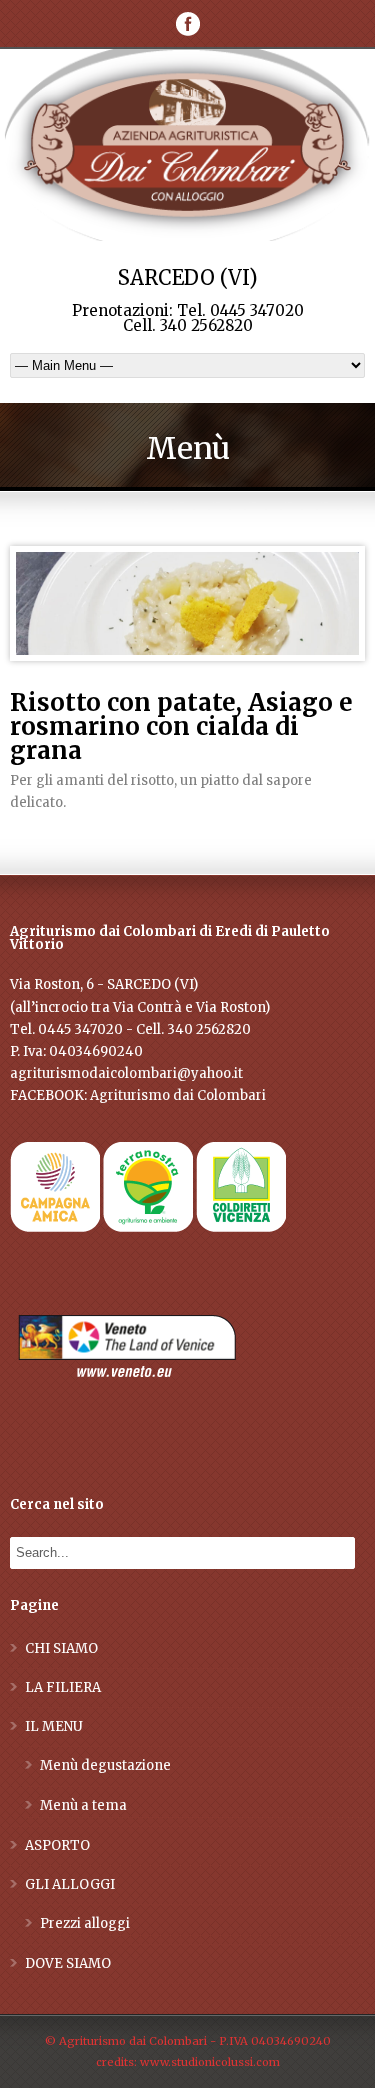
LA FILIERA (63, 1687)
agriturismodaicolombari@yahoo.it (126, 1073)
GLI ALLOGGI (70, 1884)
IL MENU (54, 1726)
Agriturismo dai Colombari (178, 1095)
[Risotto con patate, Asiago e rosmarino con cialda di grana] (187, 603)
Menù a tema (83, 1805)
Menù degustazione (105, 1765)
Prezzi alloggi (85, 1923)
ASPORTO (57, 1845)
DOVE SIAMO (68, 1963)
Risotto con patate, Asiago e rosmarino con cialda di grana (181, 726)
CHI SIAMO (61, 1648)
